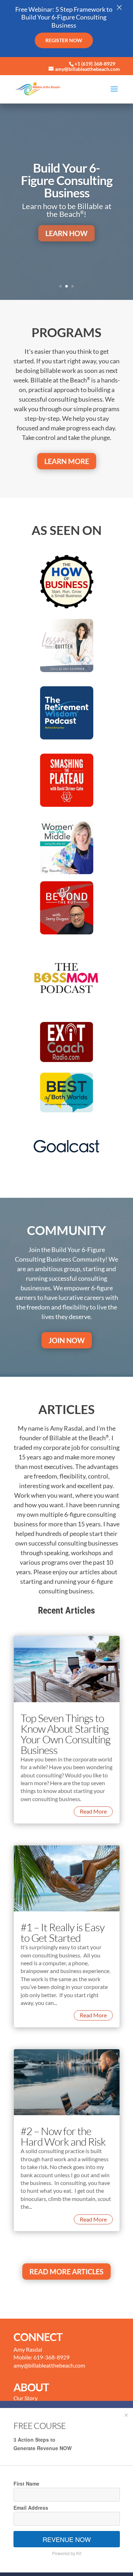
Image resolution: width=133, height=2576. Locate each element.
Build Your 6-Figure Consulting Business (67, 180)
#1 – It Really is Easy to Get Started (63, 1932)
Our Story (26, 2398)
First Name (26, 2483)
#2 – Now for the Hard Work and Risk (63, 2136)
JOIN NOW (67, 1340)
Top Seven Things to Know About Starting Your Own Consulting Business (65, 1734)
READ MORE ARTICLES (66, 2272)
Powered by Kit (67, 2553)
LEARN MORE (67, 461)
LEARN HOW (66, 233)
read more (93, 1811)
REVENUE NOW (67, 2539)
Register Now (64, 40)
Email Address (31, 2508)
